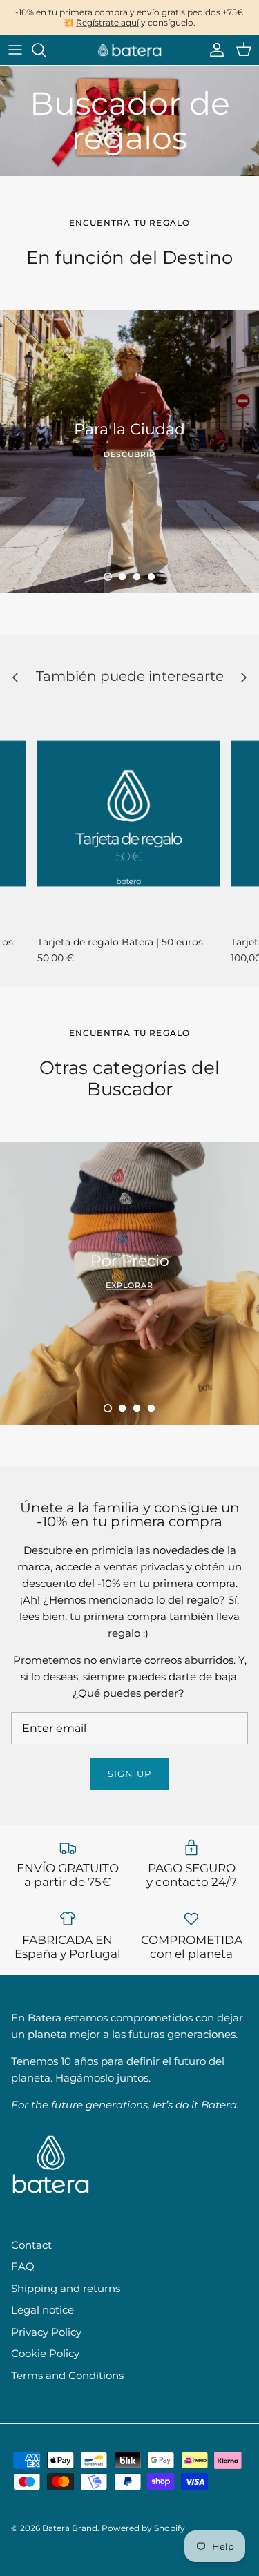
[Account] (213, 50)
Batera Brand (70, 2528)
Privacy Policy (46, 2332)
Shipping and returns (66, 2288)
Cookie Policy (45, 2353)
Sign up (129, 1774)
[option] (129, 452)
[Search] (46, 50)
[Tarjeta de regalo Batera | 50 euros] (128, 814)
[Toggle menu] (15, 50)
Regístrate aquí (107, 22)
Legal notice (42, 2310)
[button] (108, 577)
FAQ (23, 2266)
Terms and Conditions (67, 2375)
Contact (31, 2245)
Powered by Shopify (143, 2528)
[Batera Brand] (130, 50)
